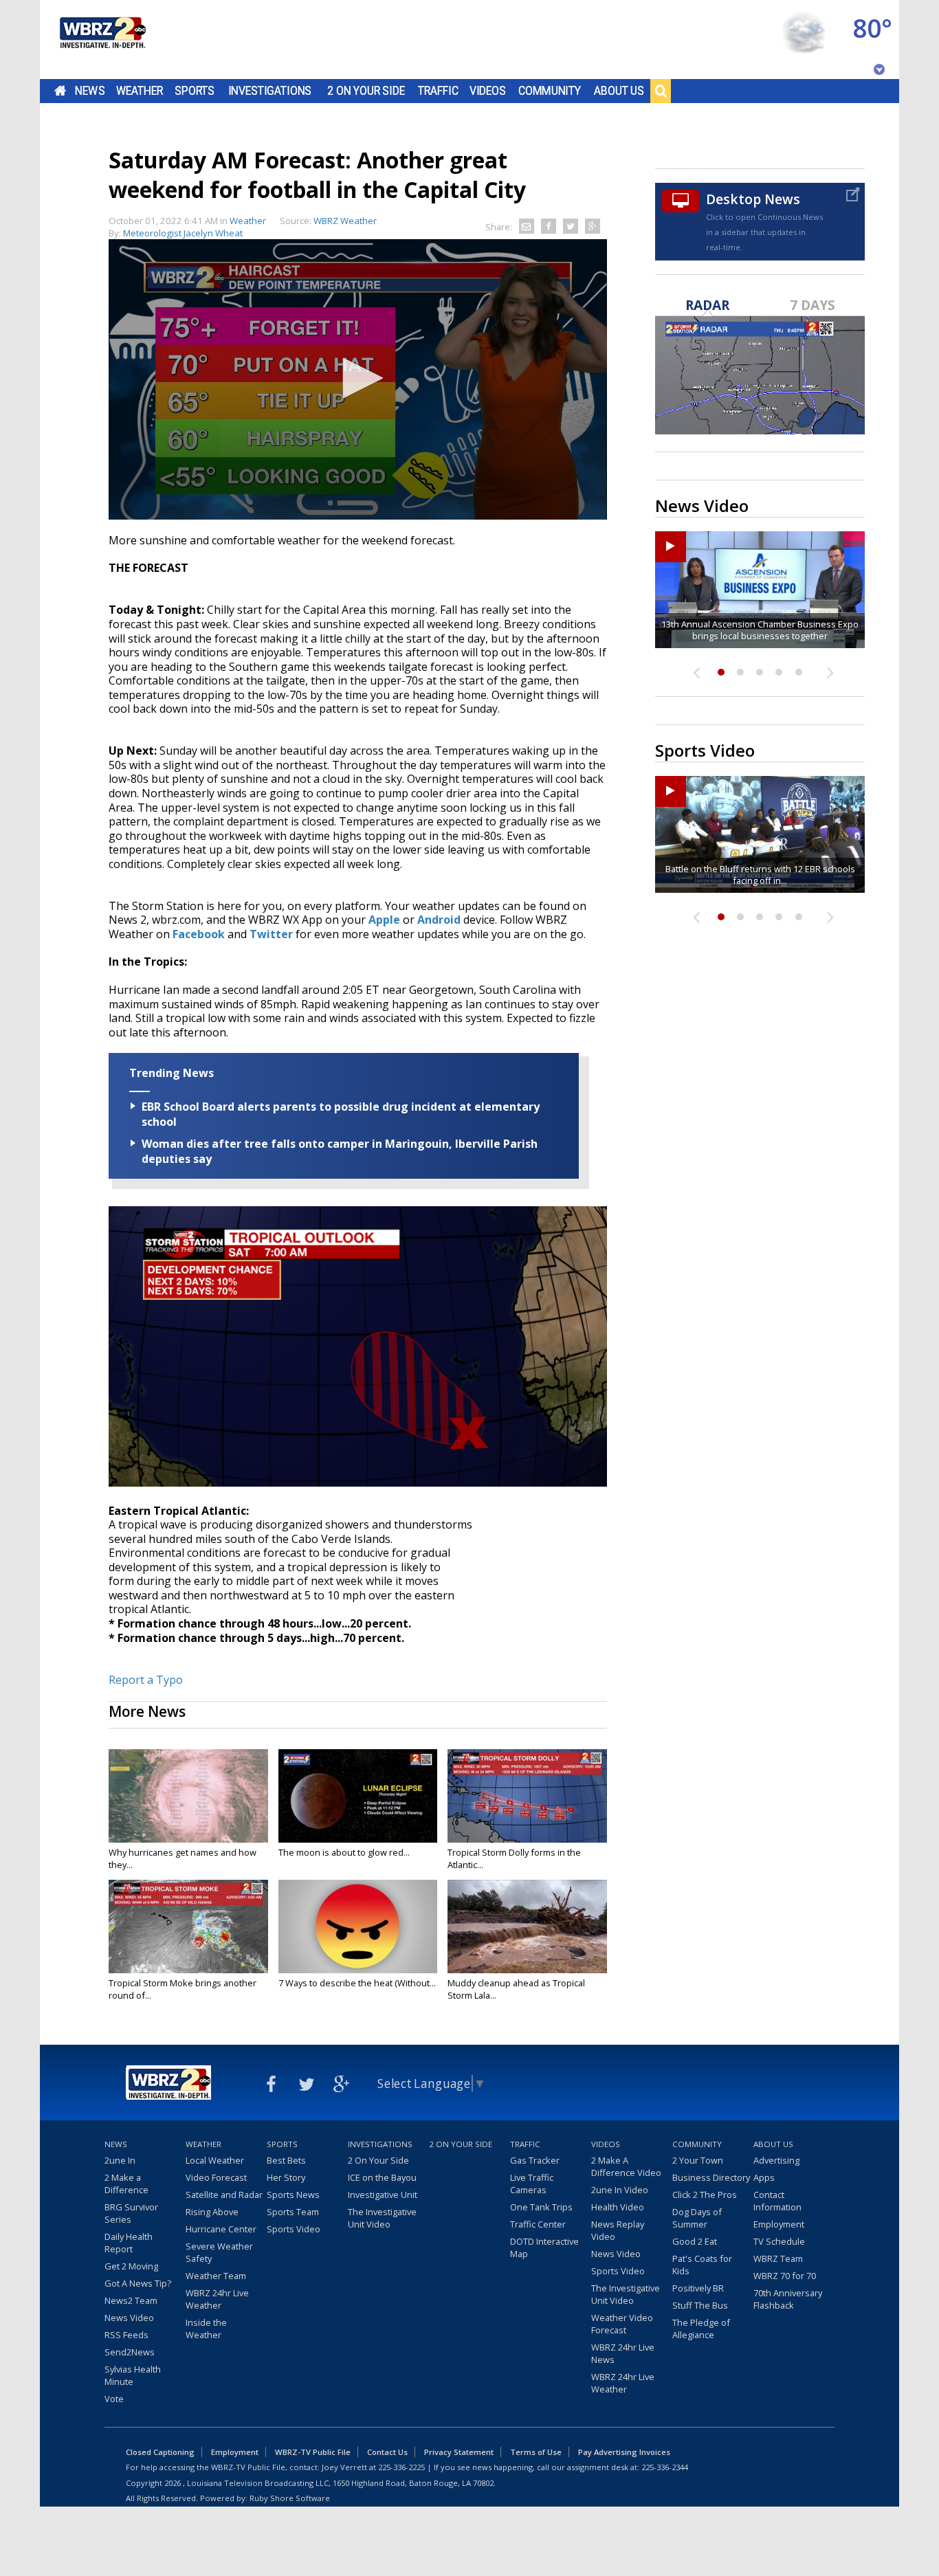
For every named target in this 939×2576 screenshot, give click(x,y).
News (90, 91)
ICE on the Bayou (382, 2177)
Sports (195, 91)
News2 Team (131, 2300)
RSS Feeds (126, 2335)
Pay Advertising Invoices (624, 2452)
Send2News (130, 2352)
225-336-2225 (401, 2467)
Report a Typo (146, 1680)
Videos (488, 91)
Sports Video (294, 2229)
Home (60, 91)
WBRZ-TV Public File (313, 2452)
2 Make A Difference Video (626, 2166)
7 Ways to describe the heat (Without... (357, 1983)
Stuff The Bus (700, 2305)
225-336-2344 (665, 2467)
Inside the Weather (206, 2329)
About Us (619, 91)
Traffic (438, 91)
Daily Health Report (129, 2243)
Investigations (270, 91)
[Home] (102, 40)
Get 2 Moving (131, 2266)
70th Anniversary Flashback (788, 2299)
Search (661, 91)
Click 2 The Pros (705, 2195)
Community (550, 91)
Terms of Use (536, 2452)
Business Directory (711, 2177)
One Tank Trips (541, 2207)
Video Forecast (216, 2177)
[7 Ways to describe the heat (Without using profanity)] (358, 1927)
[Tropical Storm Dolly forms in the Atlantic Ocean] (527, 1796)
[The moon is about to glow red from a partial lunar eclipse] (358, 1796)
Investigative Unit (383, 2195)
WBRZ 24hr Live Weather (217, 2299)
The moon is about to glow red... (344, 1852)
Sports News (293, 2195)
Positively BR (698, 2288)
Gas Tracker (535, 2160)
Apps (764, 2177)
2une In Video (620, 2190)
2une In (120, 2160)
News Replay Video (618, 2230)
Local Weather (215, 2160)
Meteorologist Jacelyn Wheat (183, 233)
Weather (140, 91)
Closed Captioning (160, 2452)
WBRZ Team (778, 2258)
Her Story (286, 2177)
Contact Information (777, 2201)
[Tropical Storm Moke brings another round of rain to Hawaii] (188, 1927)
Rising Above (212, 2212)
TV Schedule (779, 2241)
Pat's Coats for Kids (702, 2265)
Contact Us (387, 2452)
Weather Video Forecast (622, 2324)
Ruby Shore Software (290, 2498)
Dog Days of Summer (697, 2218)
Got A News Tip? (138, 2283)
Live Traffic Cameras (532, 2184)
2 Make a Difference (126, 2184)
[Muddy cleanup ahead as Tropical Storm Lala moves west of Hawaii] (527, 1927)
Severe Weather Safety (219, 2252)
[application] (358, 379)
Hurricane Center (221, 2229)
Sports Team (293, 2212)
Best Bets (286, 2160)
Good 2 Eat (695, 2241)
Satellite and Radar (224, 2195)
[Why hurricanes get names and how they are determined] (188, 1796)
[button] (358, 378)
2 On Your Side (366, 91)
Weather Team (216, 2276)
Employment (779, 2224)
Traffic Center (538, 2224)
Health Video (618, 2207)
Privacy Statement (459, 2452)
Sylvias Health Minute (133, 2375)
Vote (114, 2399)
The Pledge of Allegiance (701, 2329)
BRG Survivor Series (131, 2213)
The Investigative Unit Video (382, 2218)
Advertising (776, 2160)
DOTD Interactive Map (544, 2247)
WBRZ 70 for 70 (785, 2276)
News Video (129, 2318)
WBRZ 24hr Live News (623, 2353)
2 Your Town (698, 2160)
